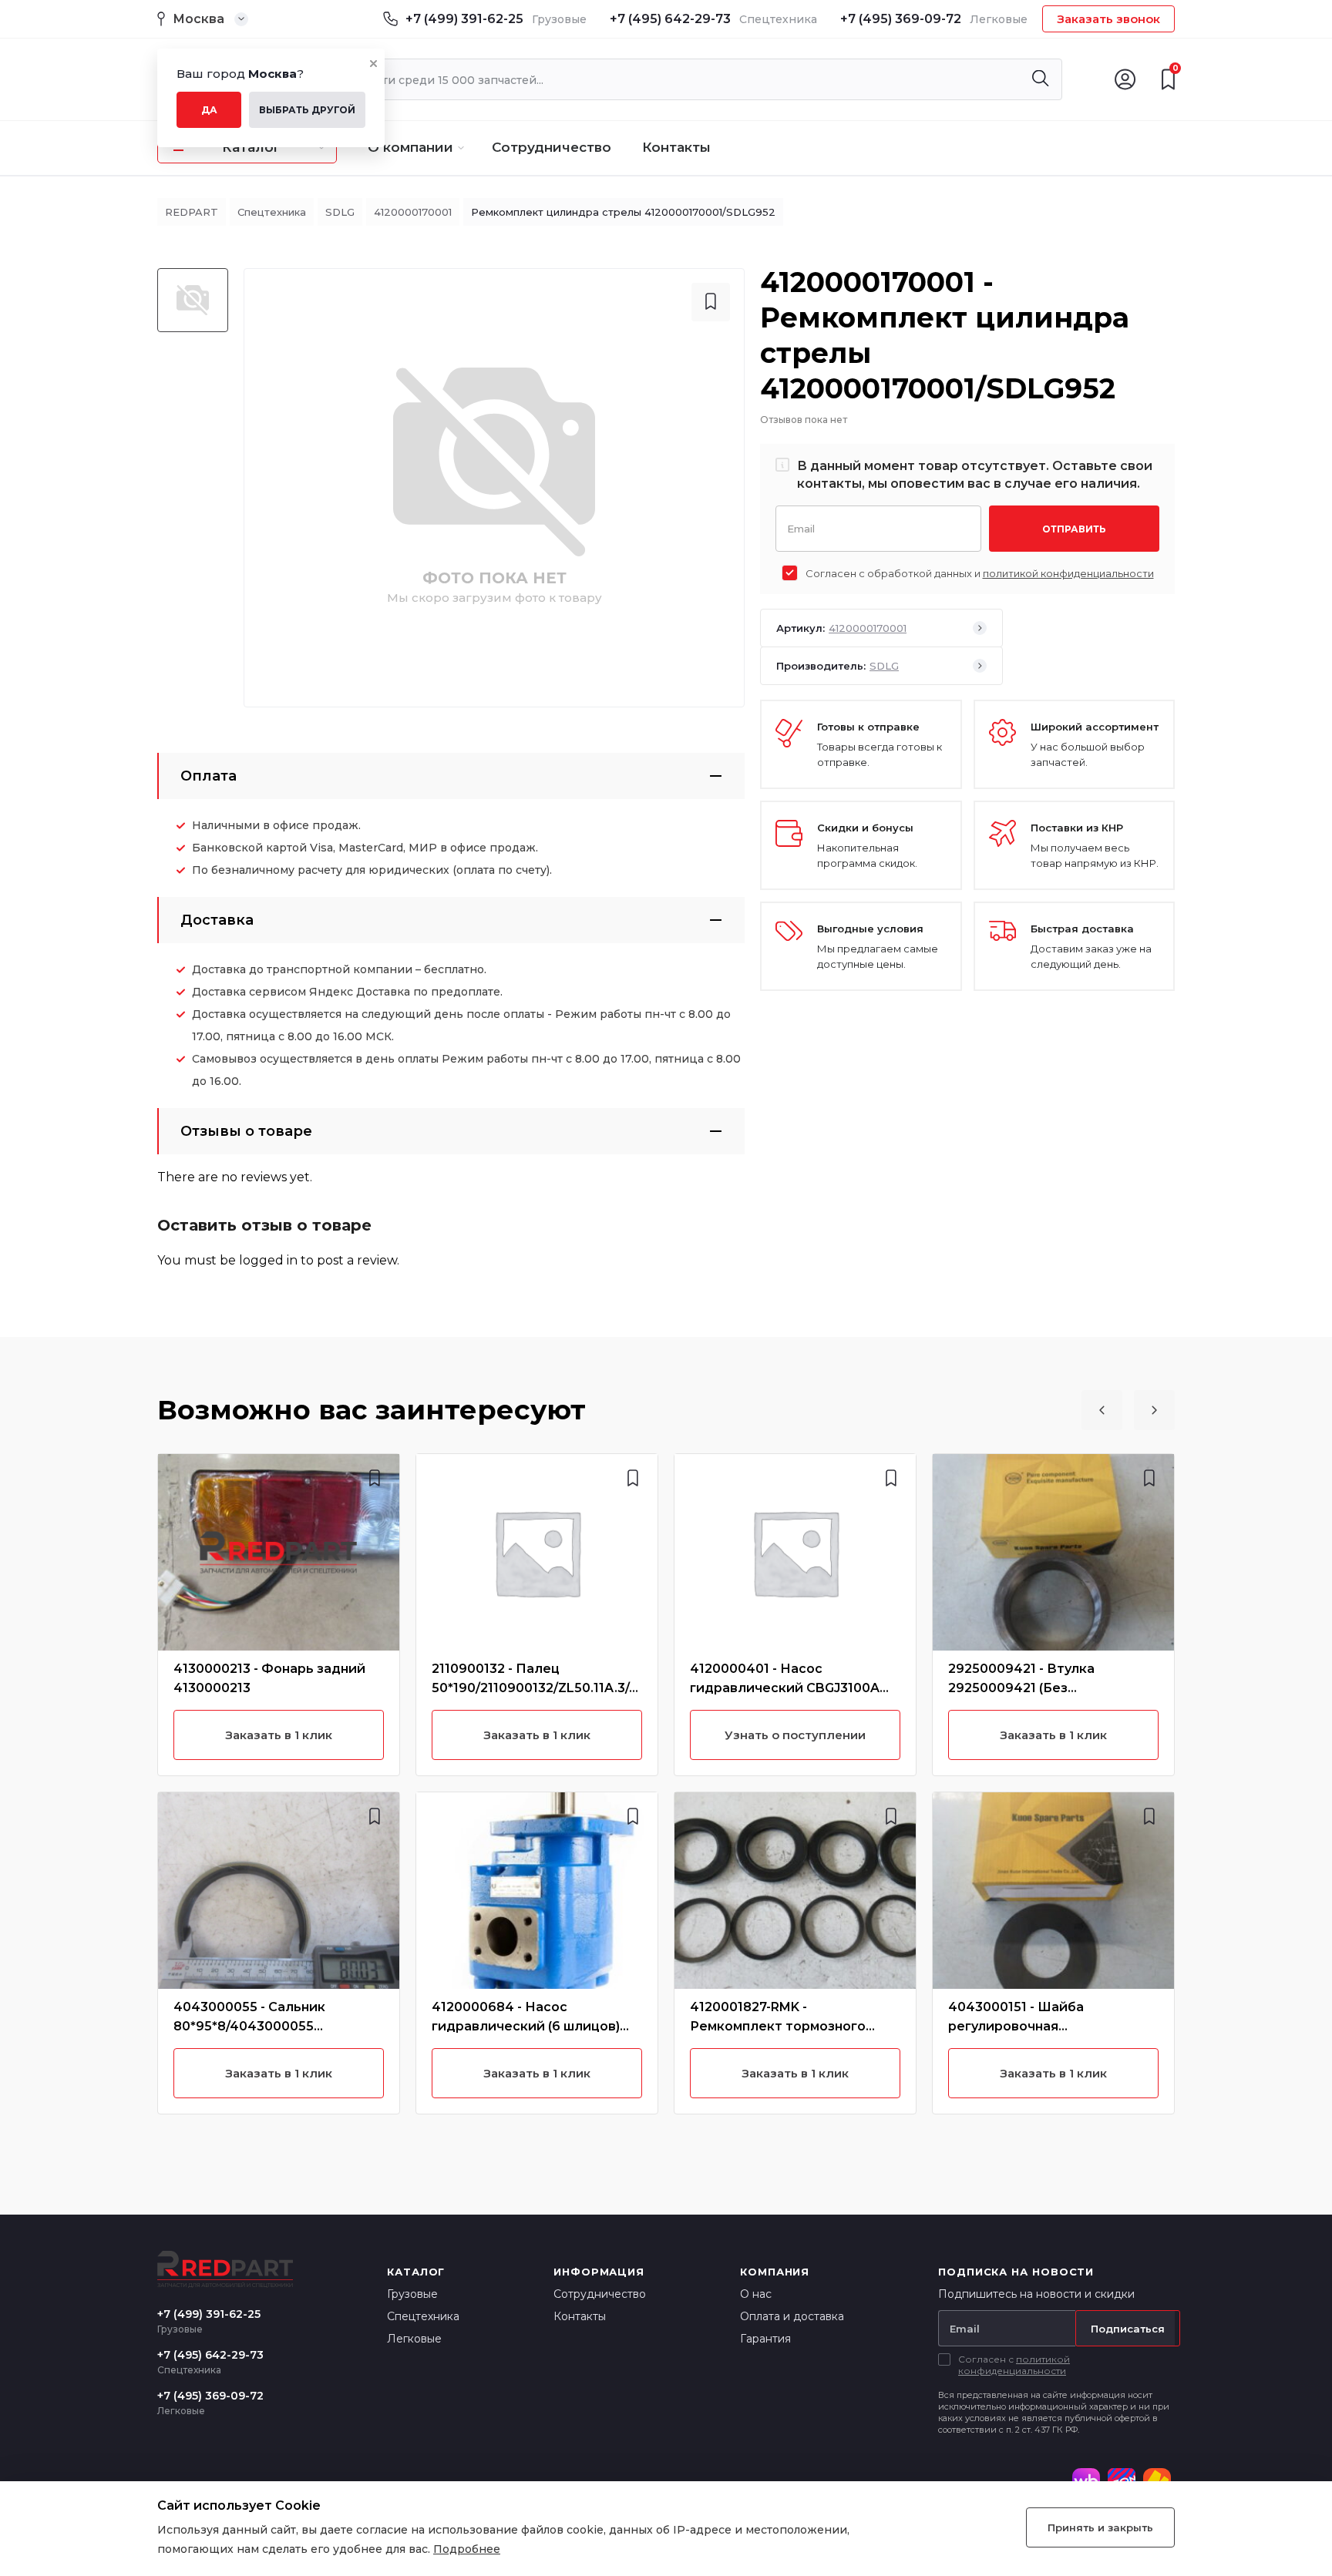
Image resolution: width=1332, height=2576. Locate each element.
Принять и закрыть (1100, 2527)
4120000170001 (413, 212)
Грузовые (412, 2294)
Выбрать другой (307, 110)
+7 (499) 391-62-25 (464, 19)
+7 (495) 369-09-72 (901, 19)
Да (209, 110)
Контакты (676, 147)
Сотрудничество (552, 147)
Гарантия (765, 2339)
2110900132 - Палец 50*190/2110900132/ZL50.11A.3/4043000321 (535, 1688)
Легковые (414, 2339)
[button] (1102, 1410)
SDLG (340, 212)
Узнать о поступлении (795, 1735)
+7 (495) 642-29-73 (670, 19)
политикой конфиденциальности (1068, 573)
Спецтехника (272, 212)
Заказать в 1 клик (279, 1735)
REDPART (192, 212)
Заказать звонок (1108, 19)
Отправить (1074, 529)
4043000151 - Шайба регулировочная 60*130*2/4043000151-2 (1024, 2026)
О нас (756, 2294)
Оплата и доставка (792, 2316)
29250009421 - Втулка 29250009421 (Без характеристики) (1021, 1688)
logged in (268, 1260)
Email (801, 527)
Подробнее (467, 2549)
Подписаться (1128, 2329)
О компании (410, 147)
